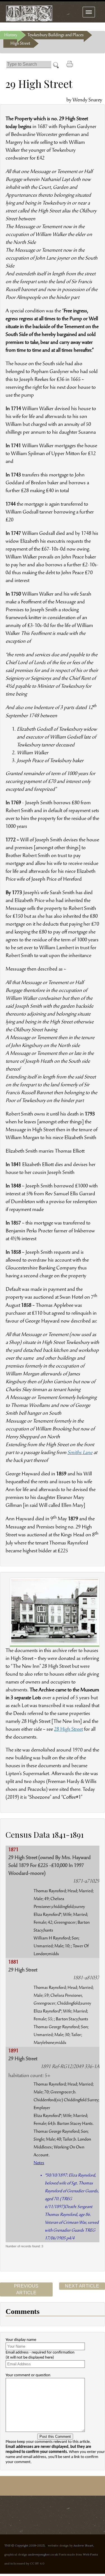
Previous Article (26, 2289)
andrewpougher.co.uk (43, 2554)
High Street (20, 44)
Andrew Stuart (83, 2545)
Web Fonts (90, 2554)
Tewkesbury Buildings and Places (56, 35)
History (11, 35)
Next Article (82, 2286)
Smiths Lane (80, 1453)
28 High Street (68, 1730)
